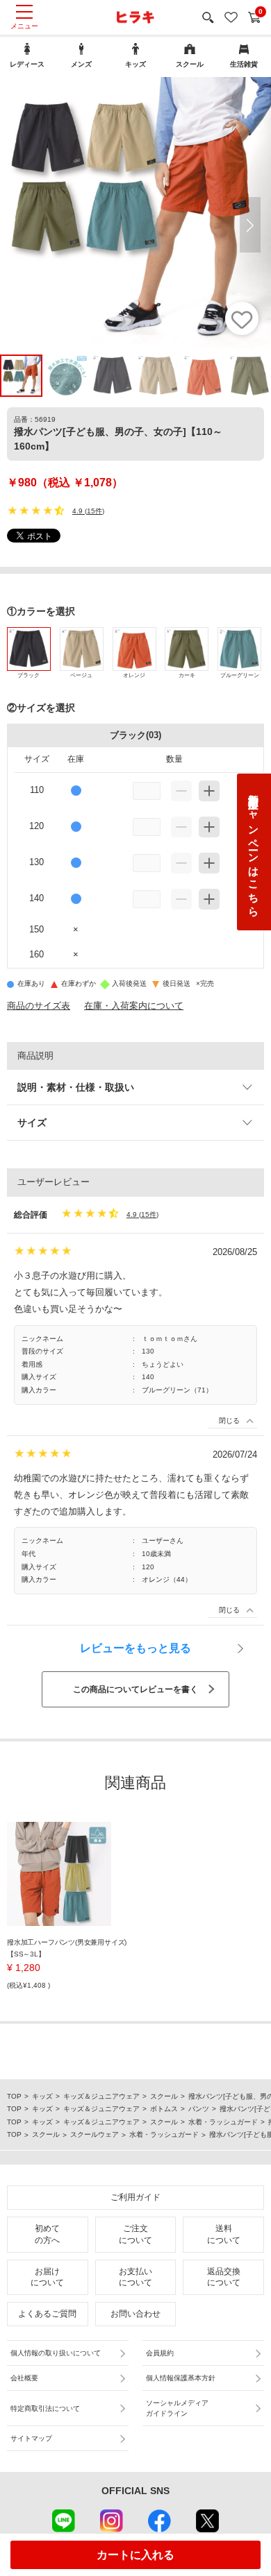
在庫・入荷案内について (134, 1006)
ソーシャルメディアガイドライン (177, 2408)
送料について (224, 2234)
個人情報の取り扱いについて (56, 2353)
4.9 (77, 511)
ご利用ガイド (135, 2197)
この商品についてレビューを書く (135, 1689)
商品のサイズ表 (39, 1006)
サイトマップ (31, 2438)
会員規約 (160, 2353)
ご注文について (135, 2234)
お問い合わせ (135, 2314)
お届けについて (47, 2277)
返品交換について (224, 2277)
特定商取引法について (45, 2408)
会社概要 (24, 2378)
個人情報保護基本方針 (181, 2378)
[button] (250, 225)
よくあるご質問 (47, 2314)
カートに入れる (135, 2555)
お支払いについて (135, 2277)
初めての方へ (47, 2234)
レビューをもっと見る (135, 1648)
